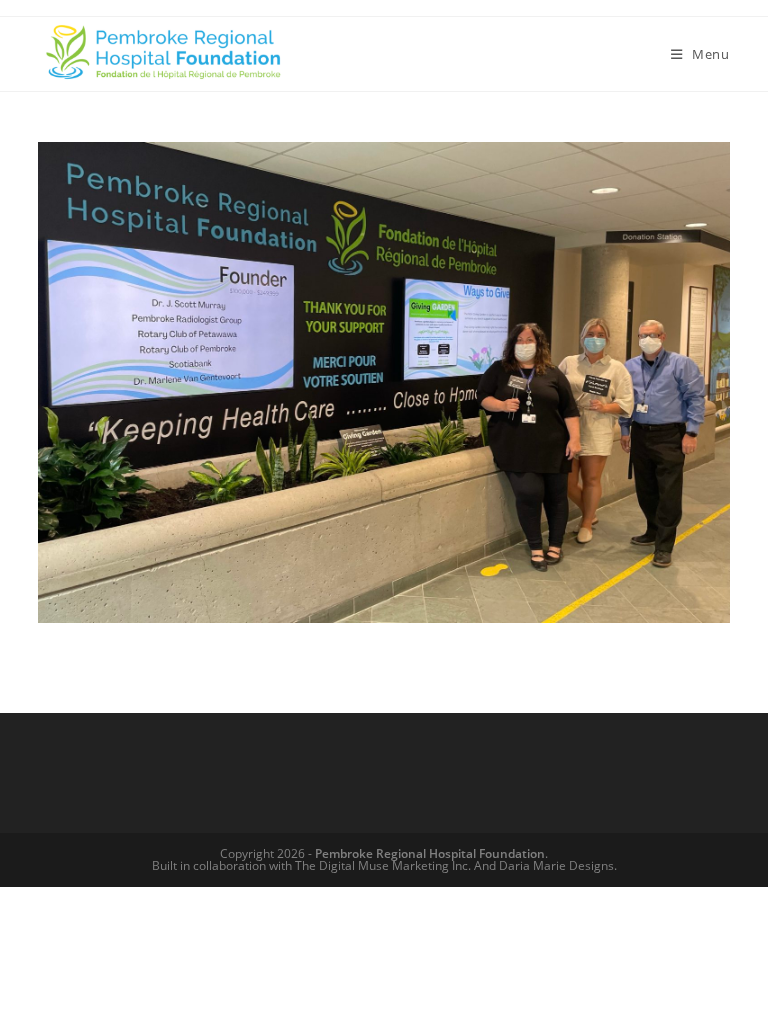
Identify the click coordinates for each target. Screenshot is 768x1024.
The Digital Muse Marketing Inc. (383, 865)
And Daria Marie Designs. (545, 865)
